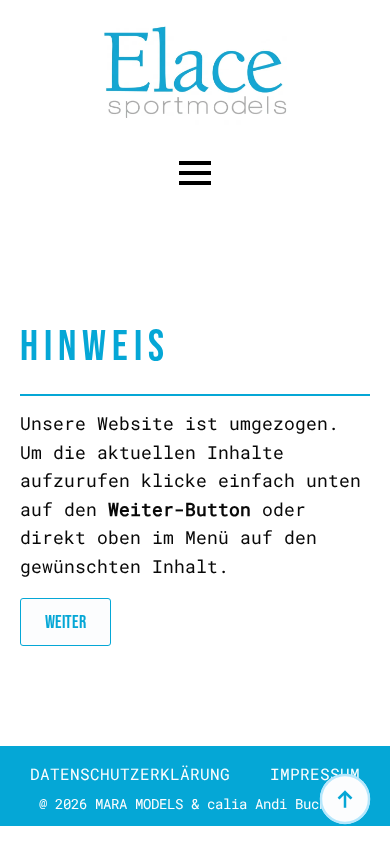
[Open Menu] (195, 173)
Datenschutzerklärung (130, 773)
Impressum (315, 773)
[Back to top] (345, 799)
